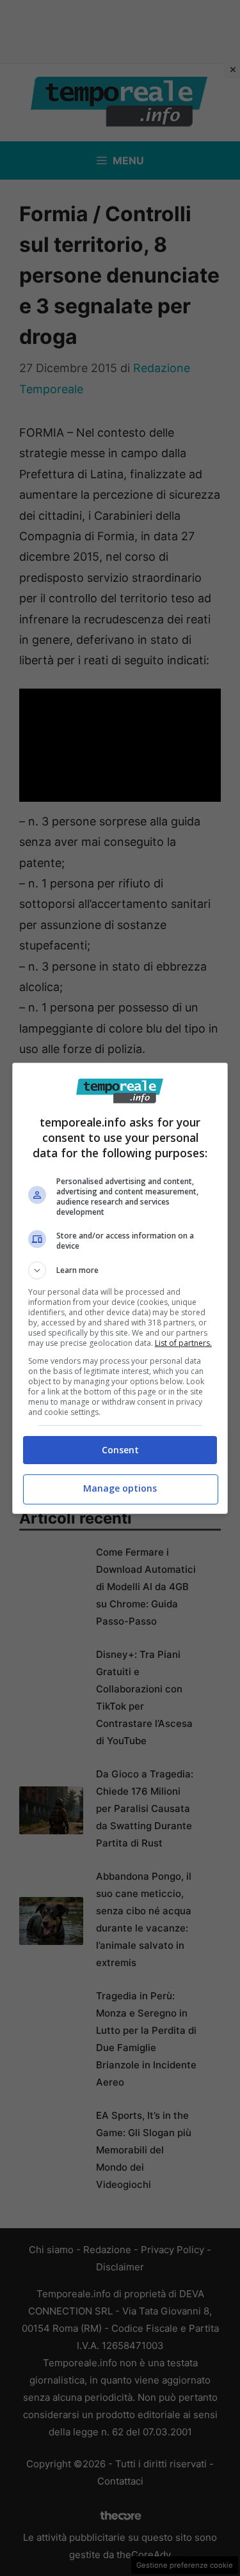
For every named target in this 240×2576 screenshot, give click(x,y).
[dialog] (120, 1288)
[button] (120, 1270)
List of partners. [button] (183, 1343)
